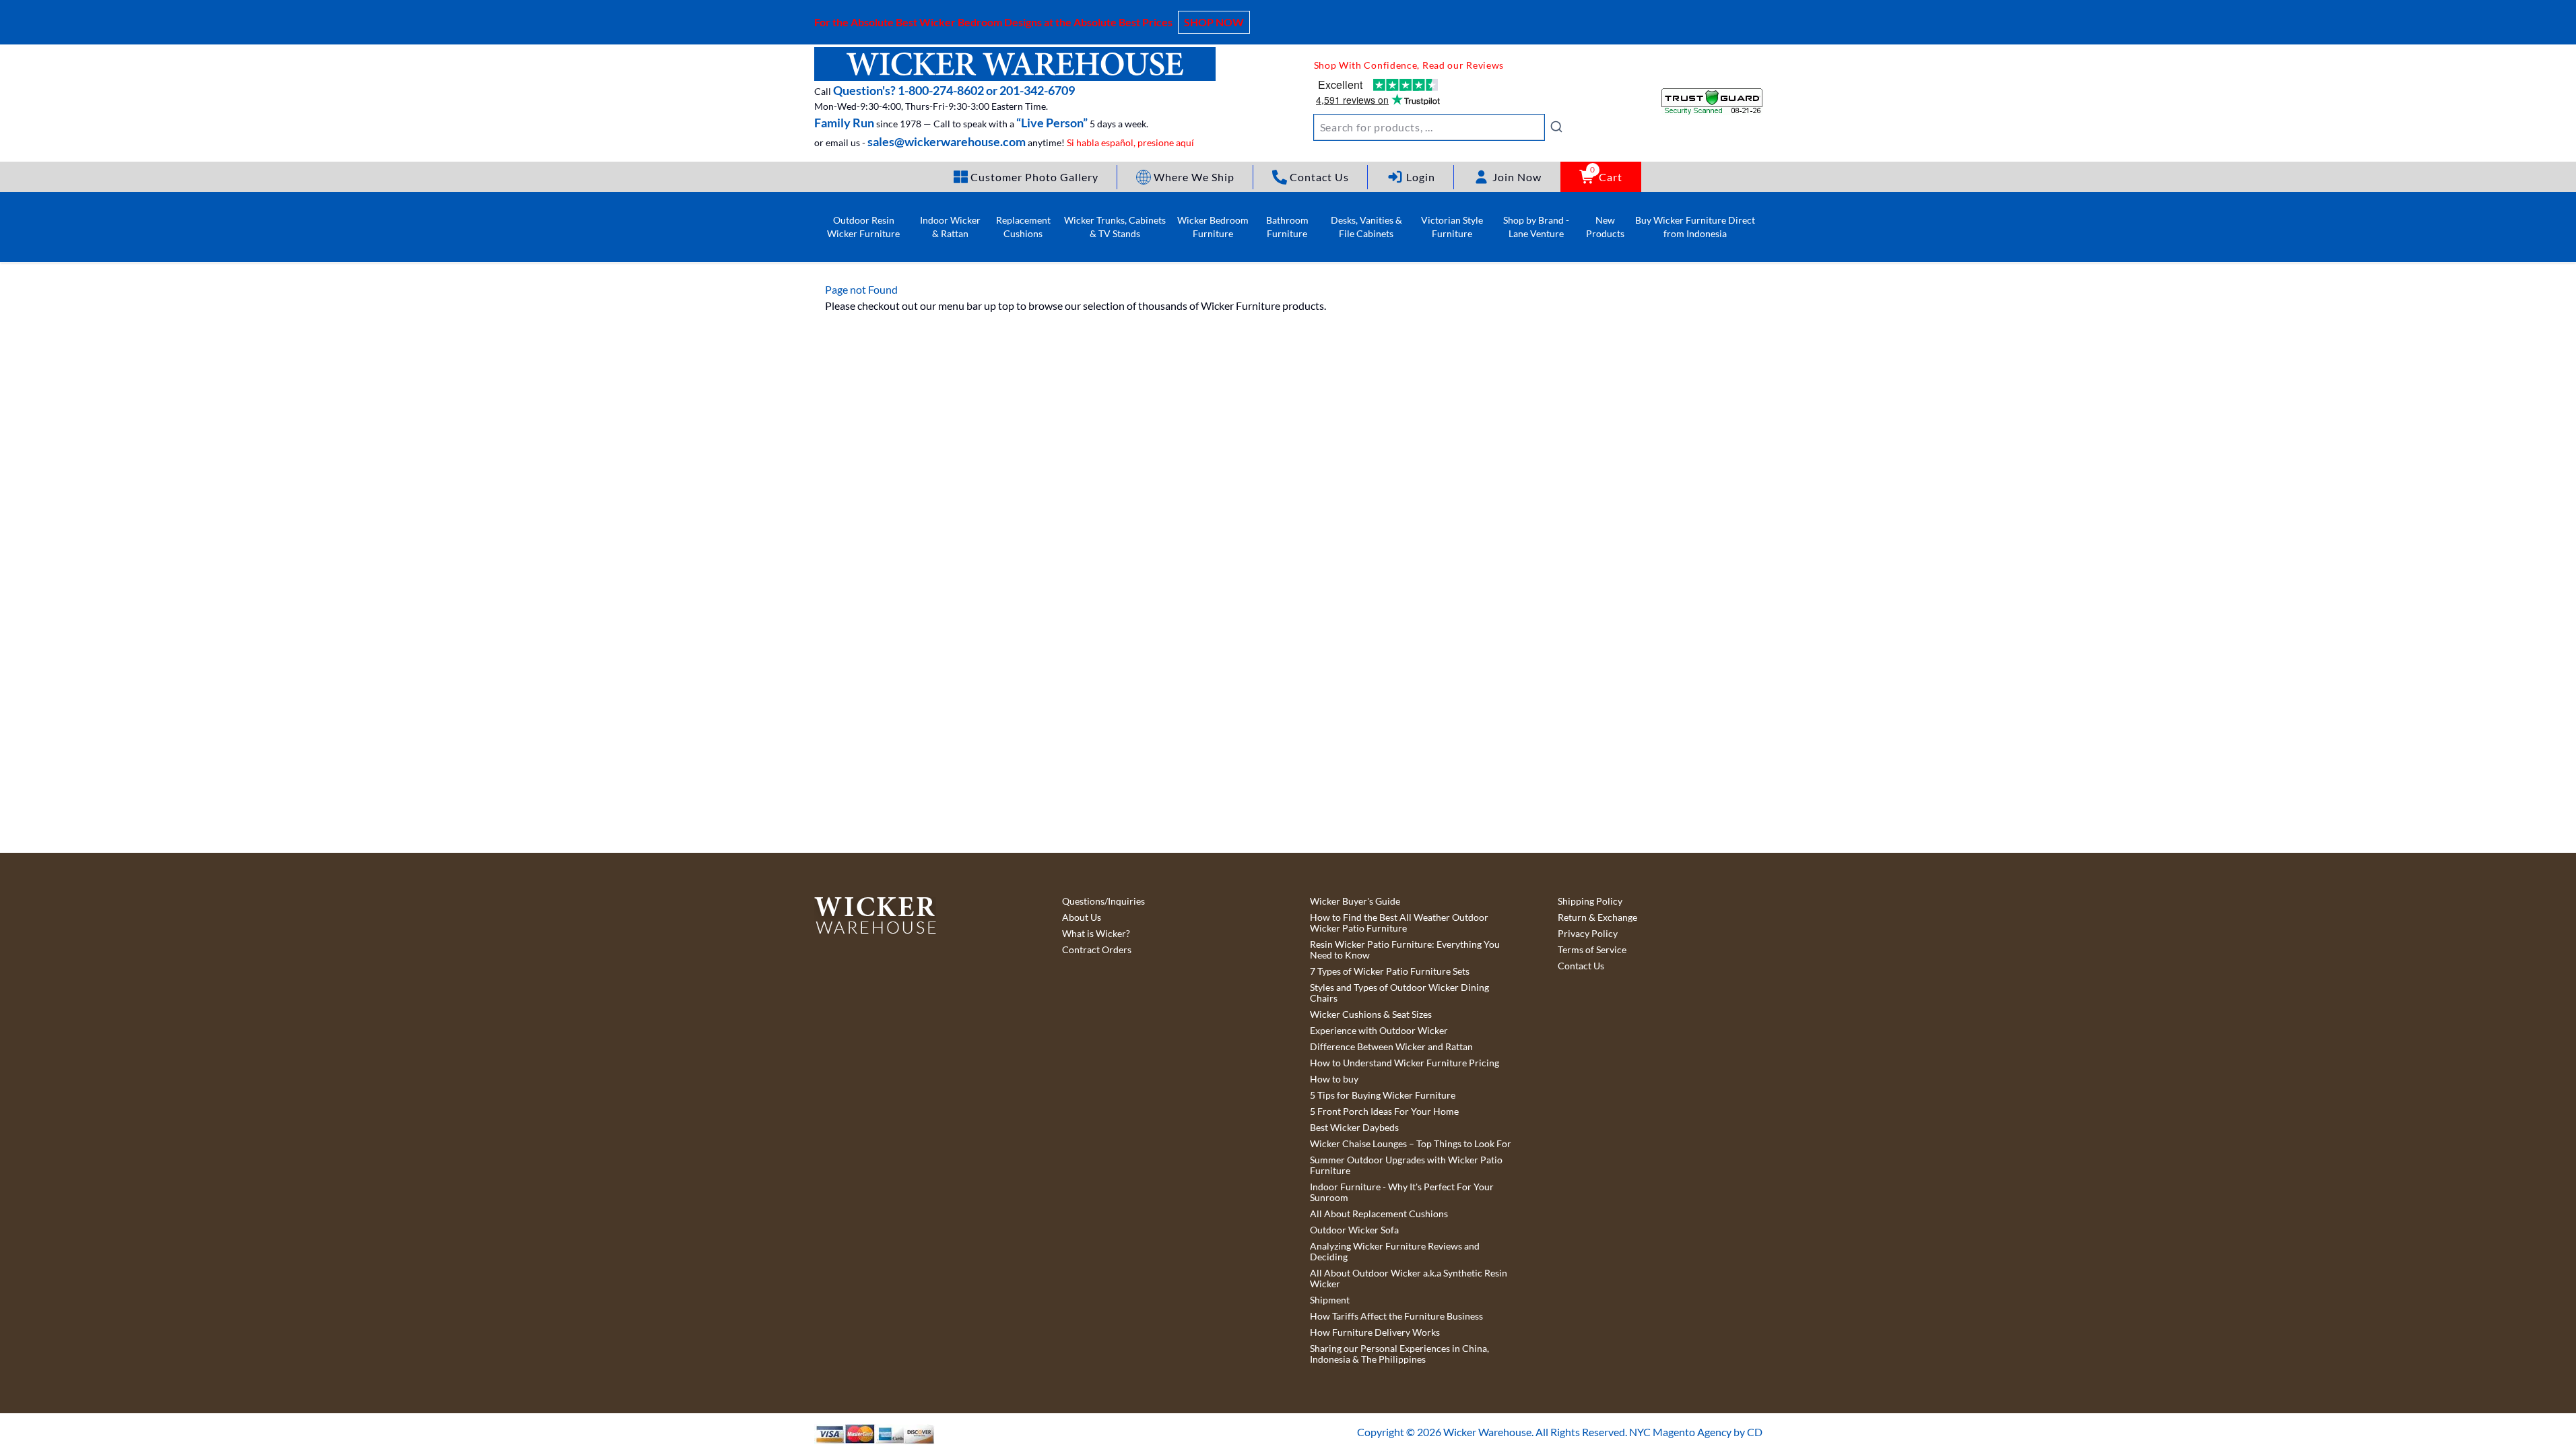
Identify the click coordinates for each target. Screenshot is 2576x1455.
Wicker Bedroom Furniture (1213, 227)
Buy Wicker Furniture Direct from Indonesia (1695, 227)
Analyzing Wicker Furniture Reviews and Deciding (1395, 1252)
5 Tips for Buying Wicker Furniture (1383, 1095)
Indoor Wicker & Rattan (950, 227)
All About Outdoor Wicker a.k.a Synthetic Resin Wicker (1409, 1279)
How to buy (1334, 1079)
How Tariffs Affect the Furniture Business (1396, 1316)
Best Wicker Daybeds (1354, 1128)
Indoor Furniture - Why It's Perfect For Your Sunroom (1402, 1192)
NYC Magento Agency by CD (1696, 1432)
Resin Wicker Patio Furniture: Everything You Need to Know (1405, 950)
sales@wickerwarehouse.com (947, 141)
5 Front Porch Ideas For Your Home (1384, 1111)
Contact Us (1581, 966)
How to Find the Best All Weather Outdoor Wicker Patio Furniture (1399, 923)
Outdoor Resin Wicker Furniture (863, 227)
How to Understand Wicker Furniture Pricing (1405, 1063)
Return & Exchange (1597, 917)
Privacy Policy (1588, 934)
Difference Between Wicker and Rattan (1391, 1047)
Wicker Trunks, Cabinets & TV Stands (1115, 227)
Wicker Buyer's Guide (1355, 901)
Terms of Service (1592, 950)
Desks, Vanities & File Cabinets (1366, 227)
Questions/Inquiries (1103, 901)
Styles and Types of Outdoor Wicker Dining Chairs (1399, 993)
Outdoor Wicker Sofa (1354, 1230)
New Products (1605, 227)
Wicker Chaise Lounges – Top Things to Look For (1411, 1144)
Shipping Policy (1590, 901)
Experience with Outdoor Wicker (1379, 1031)
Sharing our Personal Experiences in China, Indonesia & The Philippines (1399, 1354)
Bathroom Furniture (1287, 227)
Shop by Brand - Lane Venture (1536, 227)
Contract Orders (1097, 950)
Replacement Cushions (1023, 227)
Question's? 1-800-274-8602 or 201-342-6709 (954, 90)
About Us (1082, 917)
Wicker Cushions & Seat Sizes (1371, 1014)
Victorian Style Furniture (1452, 227)
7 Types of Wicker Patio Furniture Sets (1390, 971)
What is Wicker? (1096, 934)
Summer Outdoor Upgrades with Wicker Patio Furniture (1406, 1165)
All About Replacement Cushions (1379, 1214)
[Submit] (1556, 127)
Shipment (1330, 1300)
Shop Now (1214, 22)
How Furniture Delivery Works (1375, 1332)
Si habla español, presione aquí (1130, 142)
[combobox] (1439, 127)
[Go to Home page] (1015, 64)
